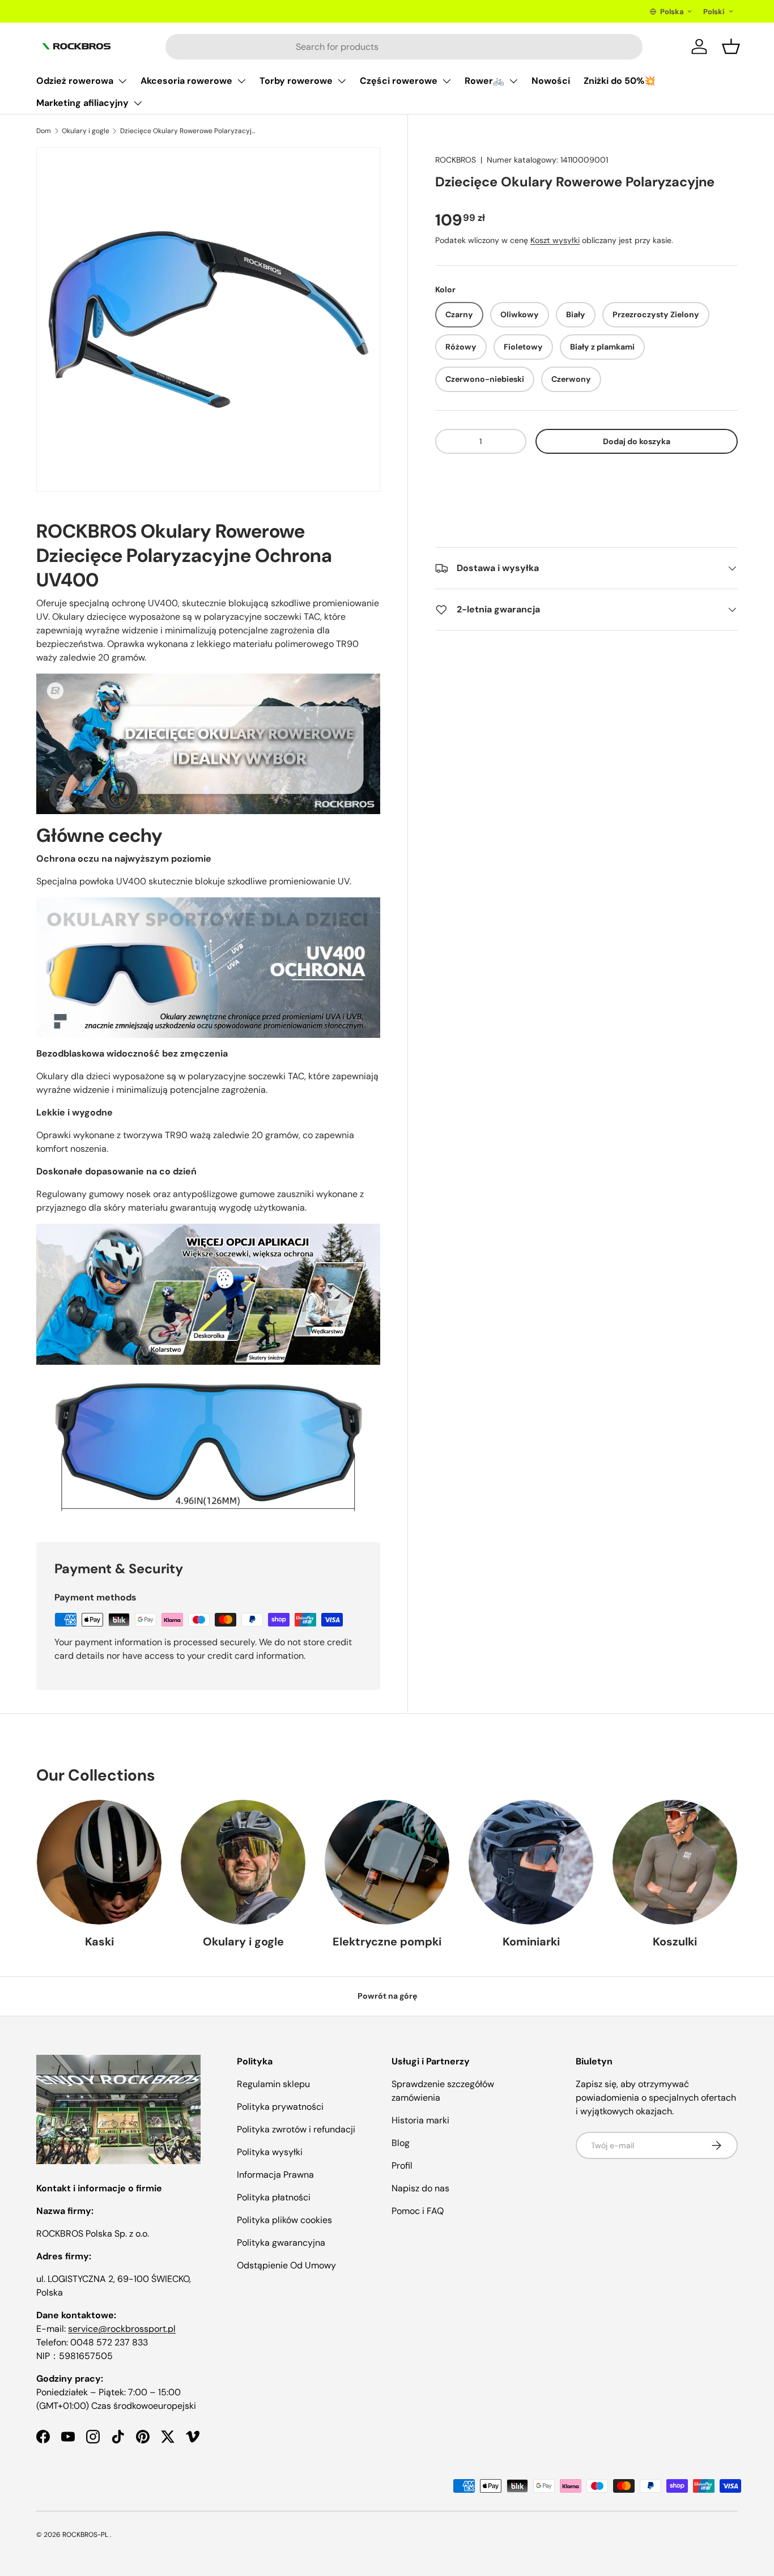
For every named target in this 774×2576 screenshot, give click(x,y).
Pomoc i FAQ (418, 2211)
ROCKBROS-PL (85, 2535)
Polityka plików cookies (284, 2220)
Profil (402, 2166)
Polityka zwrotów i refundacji (296, 2129)
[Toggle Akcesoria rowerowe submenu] (241, 81)
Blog (401, 2143)
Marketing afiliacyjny (82, 103)
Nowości (551, 81)
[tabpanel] (208, 1017)
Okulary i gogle (86, 131)
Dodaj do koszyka (637, 441)
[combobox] (404, 47)
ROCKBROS (456, 160)
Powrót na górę (387, 1996)
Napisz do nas (420, 2188)
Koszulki (675, 1941)
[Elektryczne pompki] (387, 1862)
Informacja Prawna (275, 2175)
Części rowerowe (399, 81)
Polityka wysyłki (270, 2152)
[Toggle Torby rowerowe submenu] (342, 81)
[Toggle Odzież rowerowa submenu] (122, 81)
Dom (44, 131)
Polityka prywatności (280, 2107)
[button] (586, 476)
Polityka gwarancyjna (281, 2243)
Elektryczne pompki (387, 1941)
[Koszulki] (675, 1862)
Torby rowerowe (296, 81)
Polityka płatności (274, 2197)
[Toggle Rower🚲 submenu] (513, 81)
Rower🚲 (484, 81)
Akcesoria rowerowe (186, 81)
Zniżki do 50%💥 (620, 81)
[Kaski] (99, 1862)
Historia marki (420, 2120)
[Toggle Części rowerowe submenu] (446, 81)
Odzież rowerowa (75, 81)
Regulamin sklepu (273, 2084)
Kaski (99, 1941)
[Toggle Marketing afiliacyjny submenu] (138, 103)
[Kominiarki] (531, 1862)
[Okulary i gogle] (243, 1862)
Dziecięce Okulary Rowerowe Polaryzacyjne (188, 131)
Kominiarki (531, 1941)
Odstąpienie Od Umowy (286, 2265)
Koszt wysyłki (555, 240)
